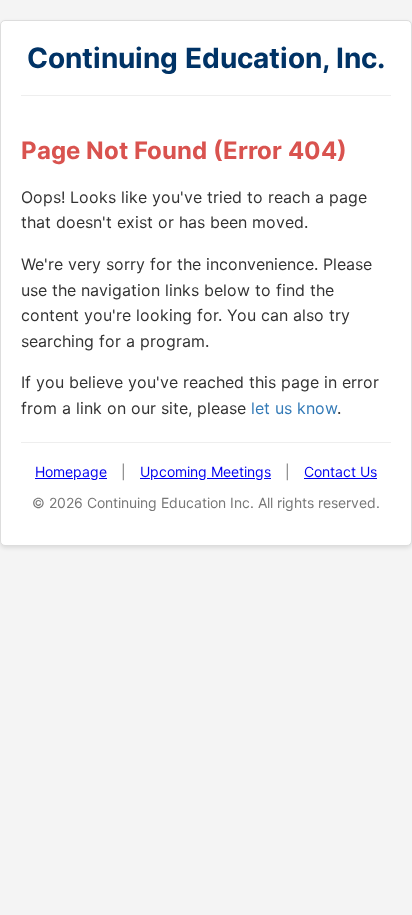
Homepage (71, 471)
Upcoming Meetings (205, 471)
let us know (294, 408)
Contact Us (340, 471)
